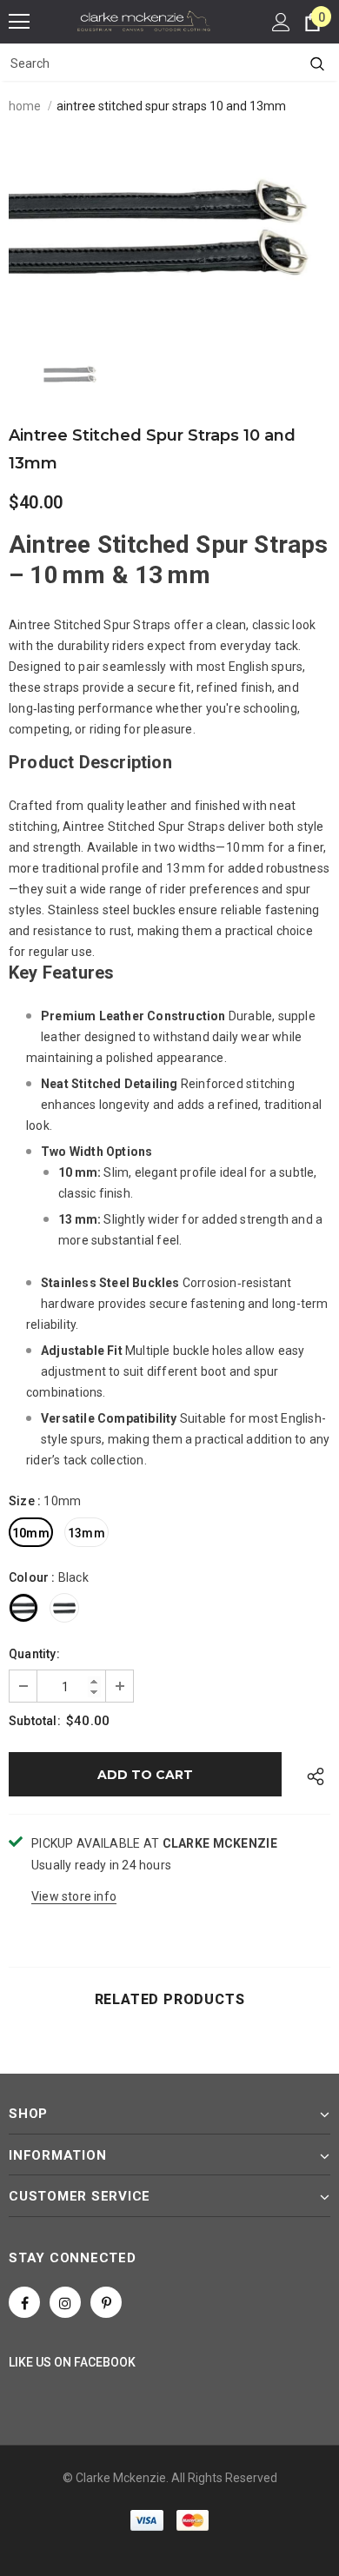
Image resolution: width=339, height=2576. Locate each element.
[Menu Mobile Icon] (19, 22)
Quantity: (34, 1654)
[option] (169, 229)
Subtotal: (35, 1721)
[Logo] (144, 21)
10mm (31, 1533)
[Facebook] (24, 2302)
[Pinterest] (106, 2302)
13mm (86, 1533)
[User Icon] (281, 22)
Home (25, 106)
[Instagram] (65, 2302)
